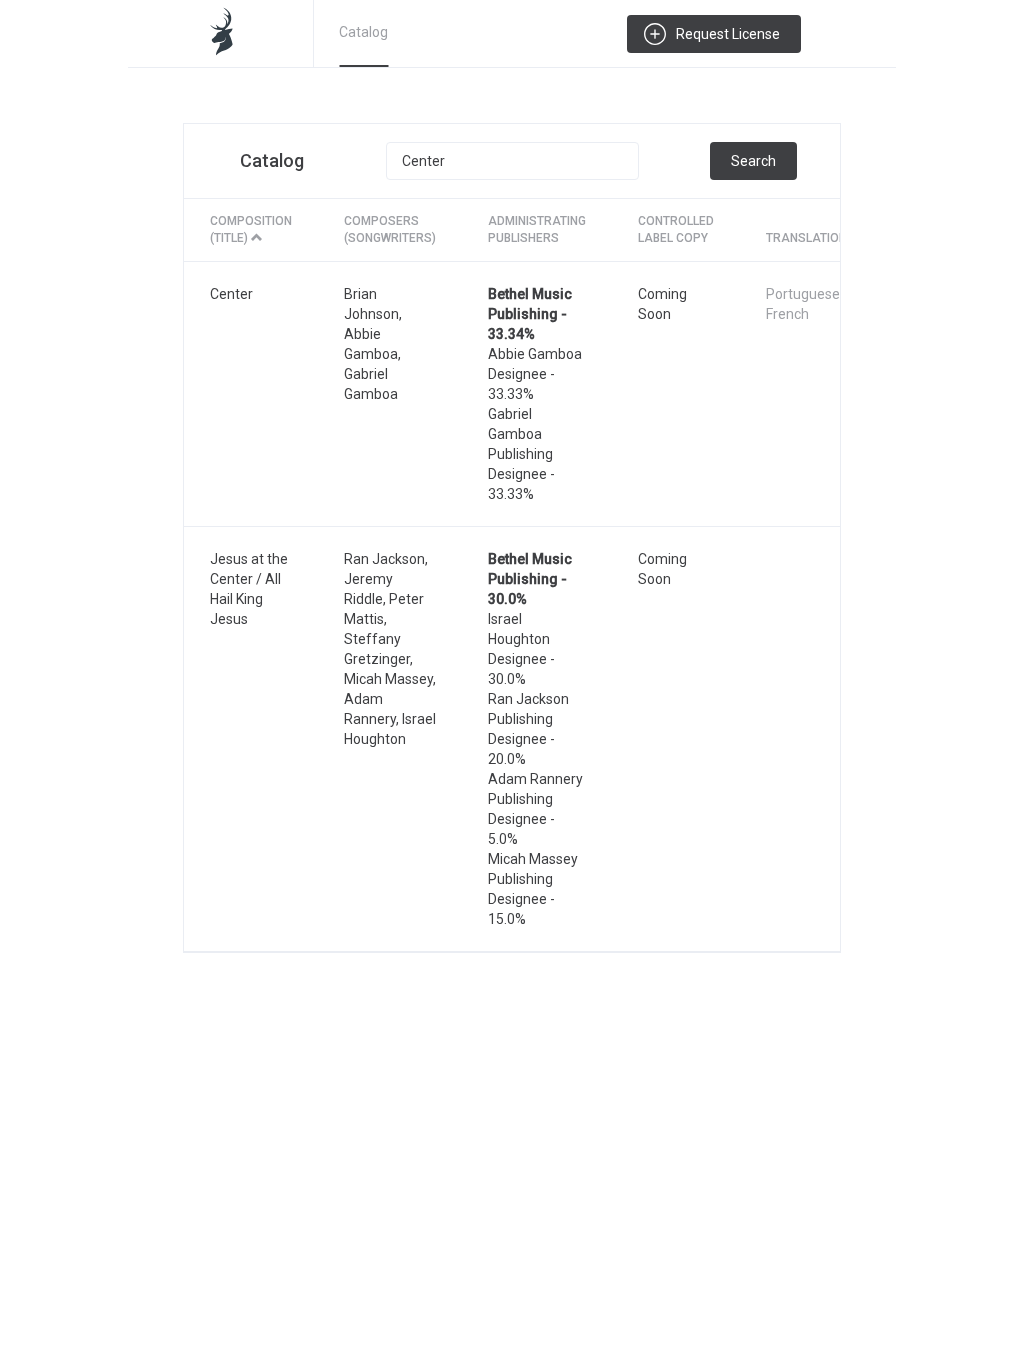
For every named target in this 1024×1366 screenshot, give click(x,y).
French (787, 314)
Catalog (363, 32)
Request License (728, 34)
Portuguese (803, 294)
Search (753, 161)
